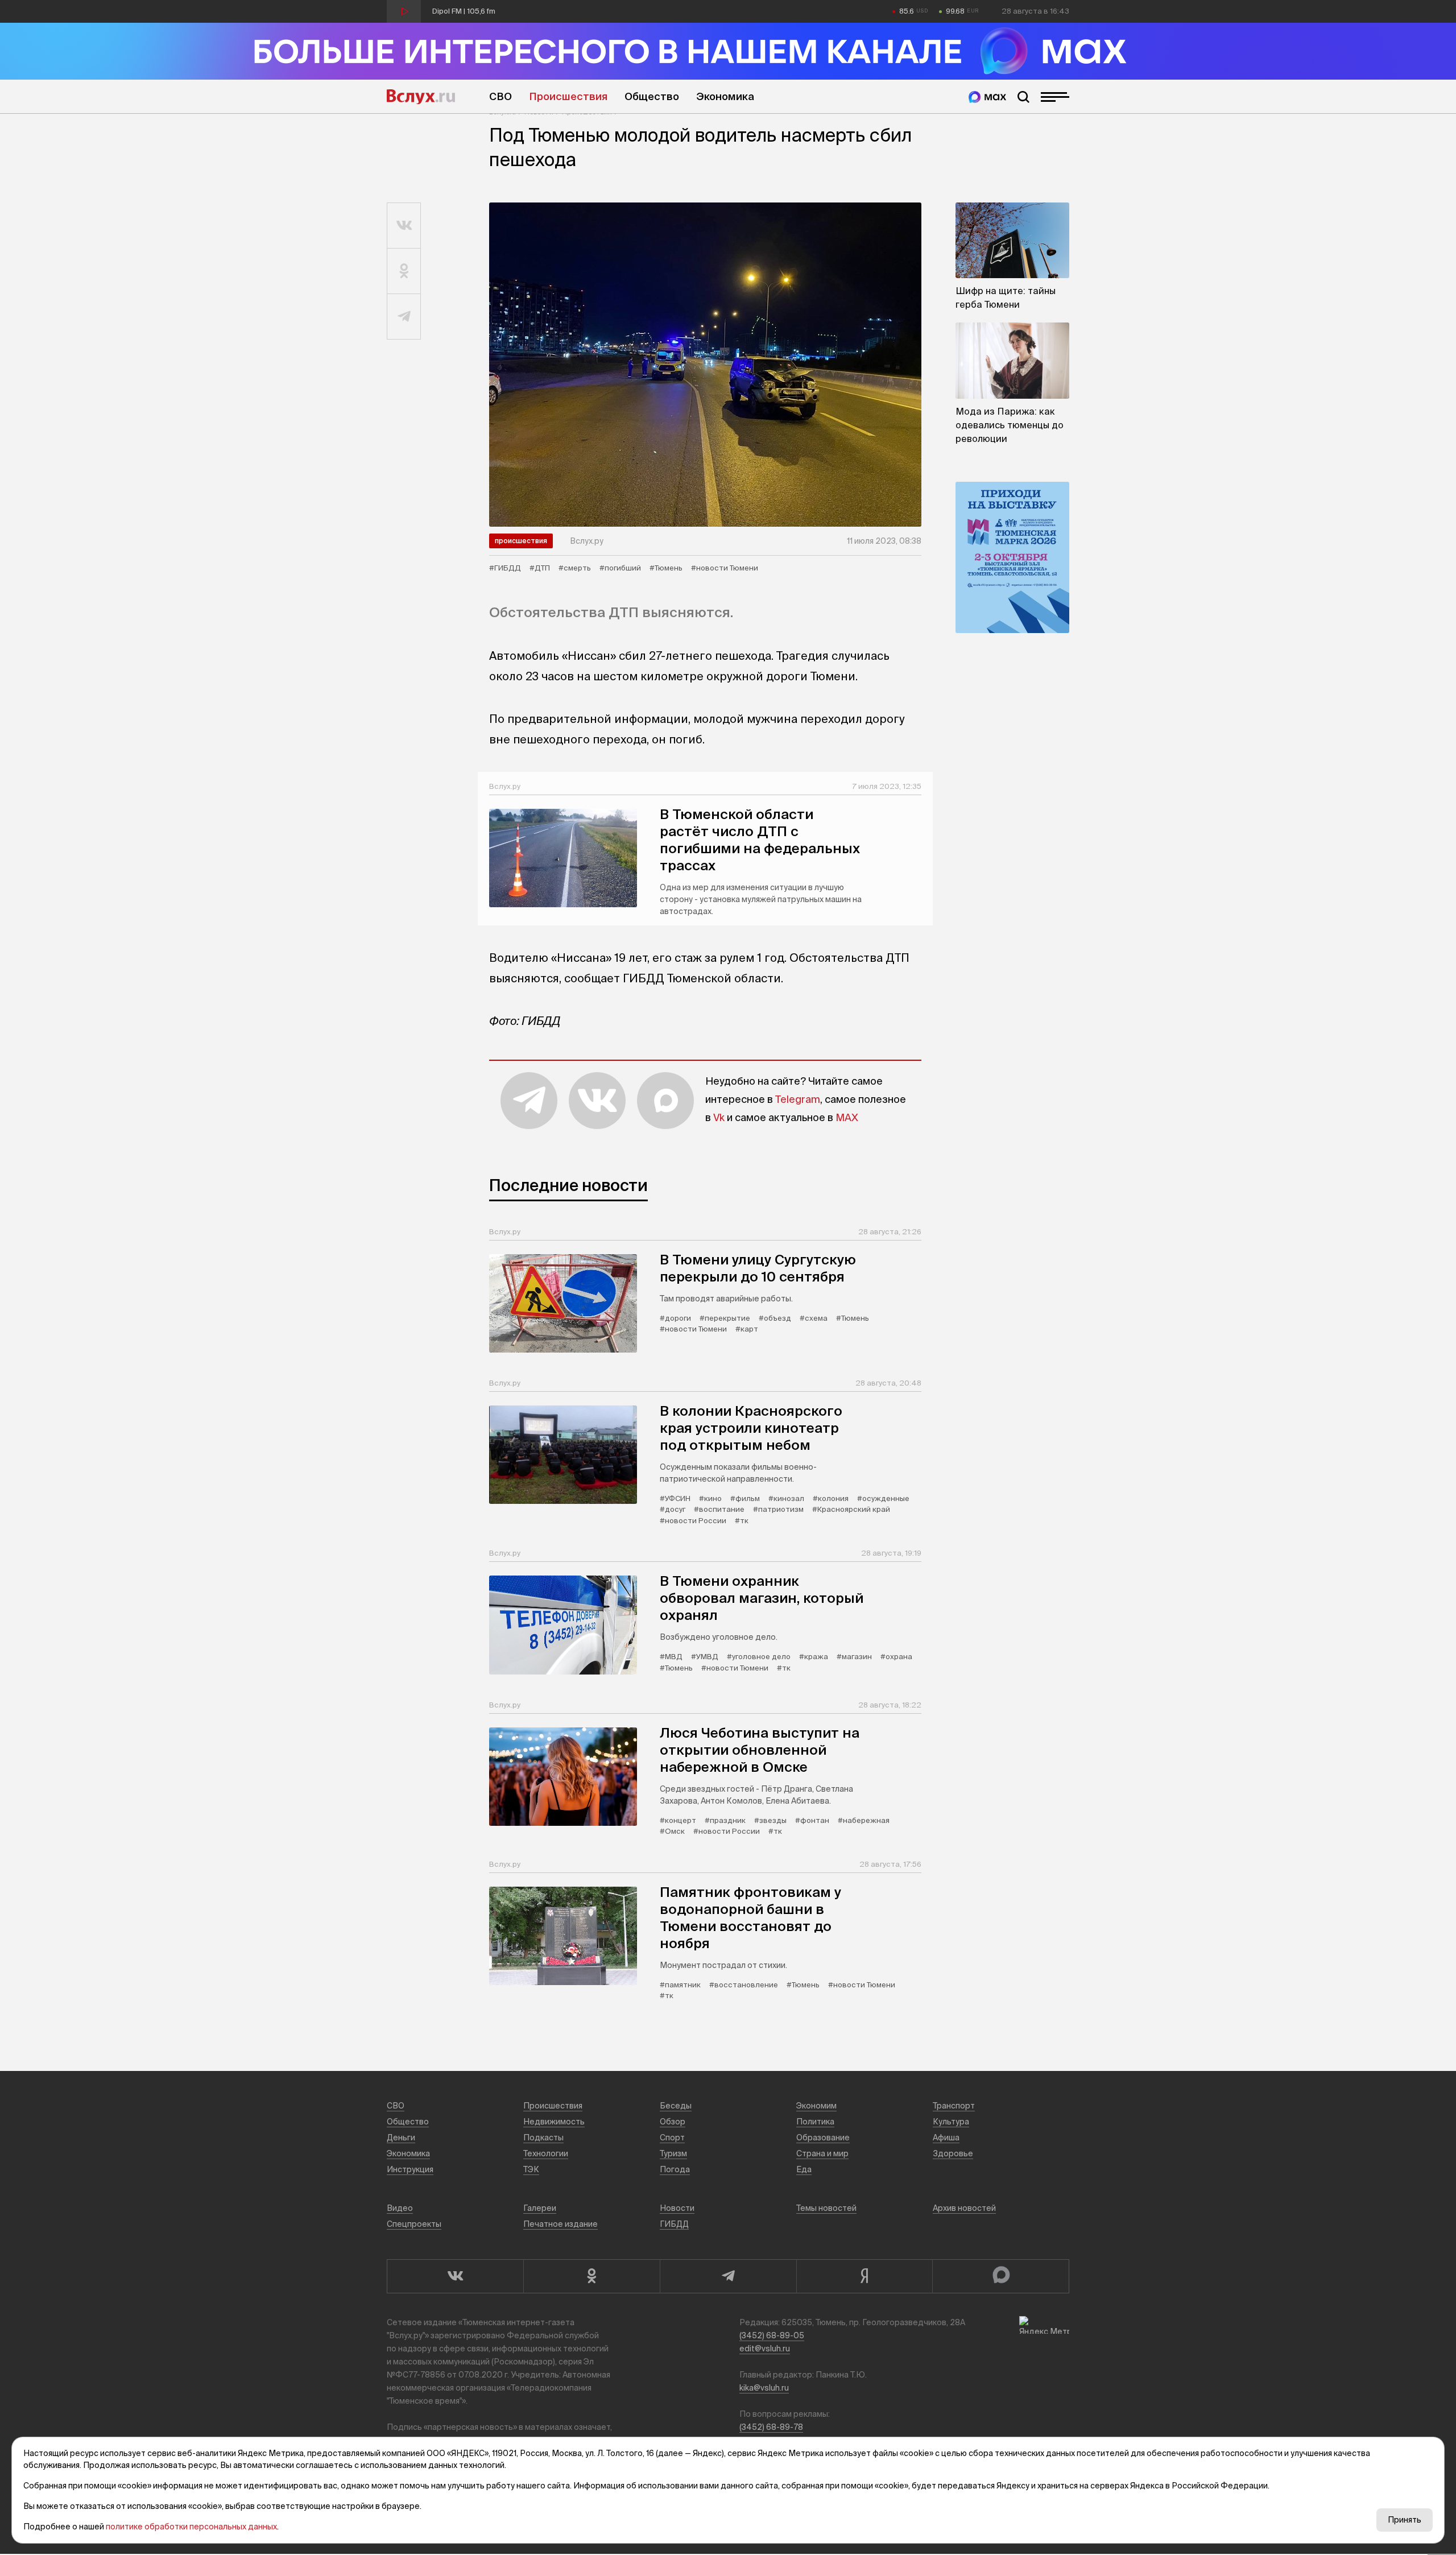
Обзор (673, 2122)
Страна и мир (822, 2153)
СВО (500, 96)
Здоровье (953, 2153)
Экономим (816, 2106)
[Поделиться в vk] (404, 226)
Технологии (546, 2153)
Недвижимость (554, 2122)
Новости (677, 2208)
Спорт (672, 2138)
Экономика (725, 96)
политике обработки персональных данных (191, 2527)
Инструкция (410, 2169)
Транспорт (954, 2106)
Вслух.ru (421, 97)
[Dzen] (864, 2276)
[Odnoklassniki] (591, 2276)
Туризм (673, 2153)
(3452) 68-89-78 (771, 2427)
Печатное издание (561, 2224)
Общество (652, 96)
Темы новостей (826, 2208)
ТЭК (531, 2169)
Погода (675, 2169)
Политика (815, 2122)
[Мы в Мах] (987, 97)
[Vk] (455, 2276)
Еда (804, 2169)
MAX (847, 1117)
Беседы (676, 2106)
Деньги (401, 2138)
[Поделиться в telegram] (404, 317)
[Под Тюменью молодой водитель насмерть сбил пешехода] (705, 365)
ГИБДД (674, 2224)
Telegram (798, 1099)
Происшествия (568, 96)
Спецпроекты (414, 2224)
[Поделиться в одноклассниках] (404, 271)
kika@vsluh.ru (764, 2388)
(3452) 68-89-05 (772, 2335)
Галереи (540, 2208)
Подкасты (543, 2138)
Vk (719, 1117)
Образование (823, 2138)
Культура (951, 2122)
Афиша (946, 2138)
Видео (400, 2208)
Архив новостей (964, 2208)
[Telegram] (728, 2276)
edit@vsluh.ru (765, 2349)
